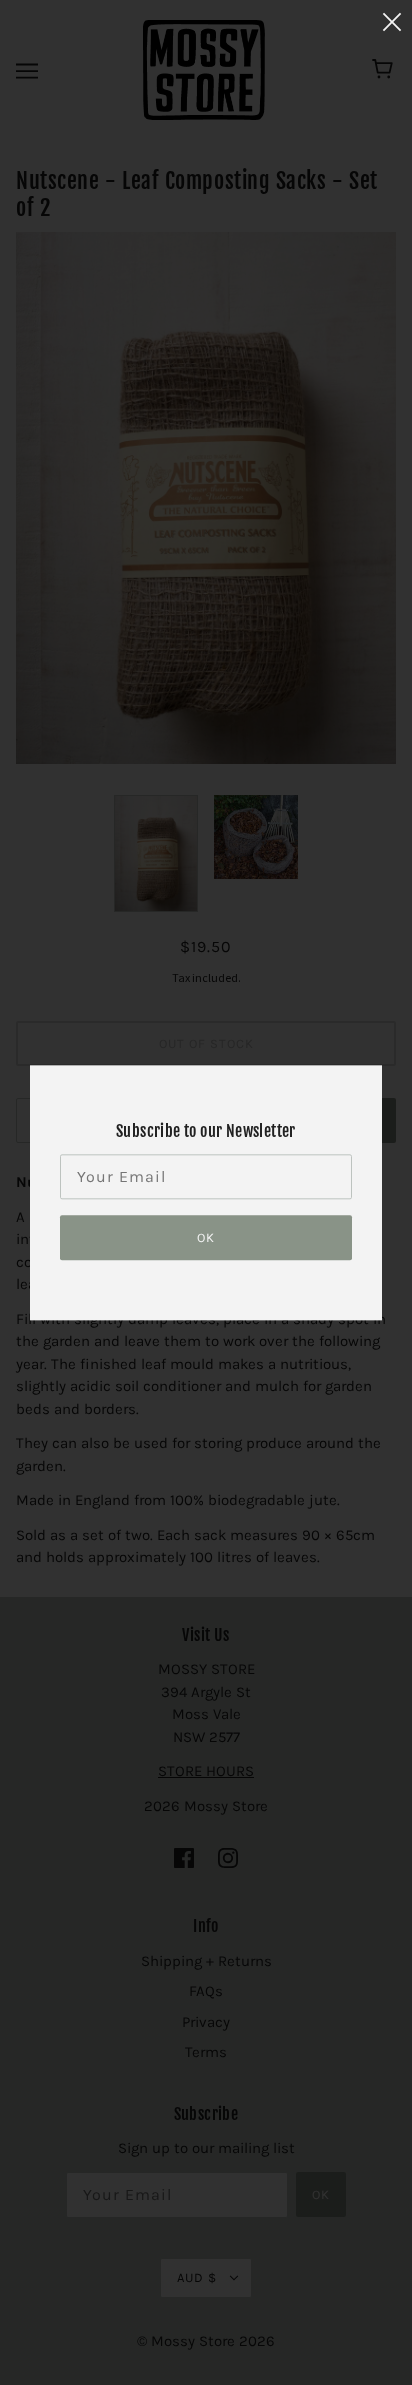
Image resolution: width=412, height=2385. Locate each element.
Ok (206, 1237)
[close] (392, 21)
